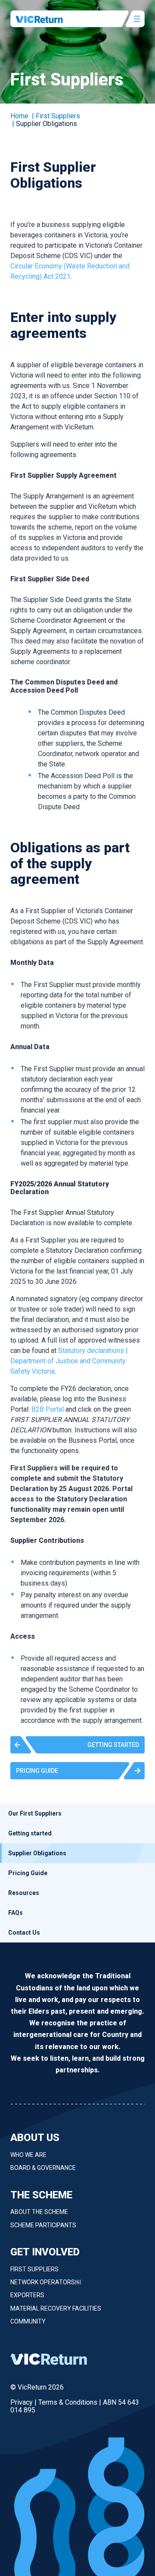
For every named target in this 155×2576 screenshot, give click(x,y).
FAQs (15, 1913)
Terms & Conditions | (71, 2402)
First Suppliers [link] (58, 116)
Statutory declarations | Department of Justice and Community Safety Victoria (69, 1361)
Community (28, 2321)
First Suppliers (34, 2269)
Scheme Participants (43, 2225)
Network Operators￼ (46, 2282)
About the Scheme (39, 2212)
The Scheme (41, 2195)
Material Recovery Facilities (56, 2308)
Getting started (30, 1833)
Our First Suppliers (35, 1813)
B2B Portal (48, 1409)
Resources (24, 1893)
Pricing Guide (28, 1873)
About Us (35, 2138)
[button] (77, 1745)
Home (19, 116)
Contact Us (24, 1933)
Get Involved (45, 2252)
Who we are (28, 2155)
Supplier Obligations (37, 1853)
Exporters (27, 2295)
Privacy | (24, 2402)
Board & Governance (43, 2168)
